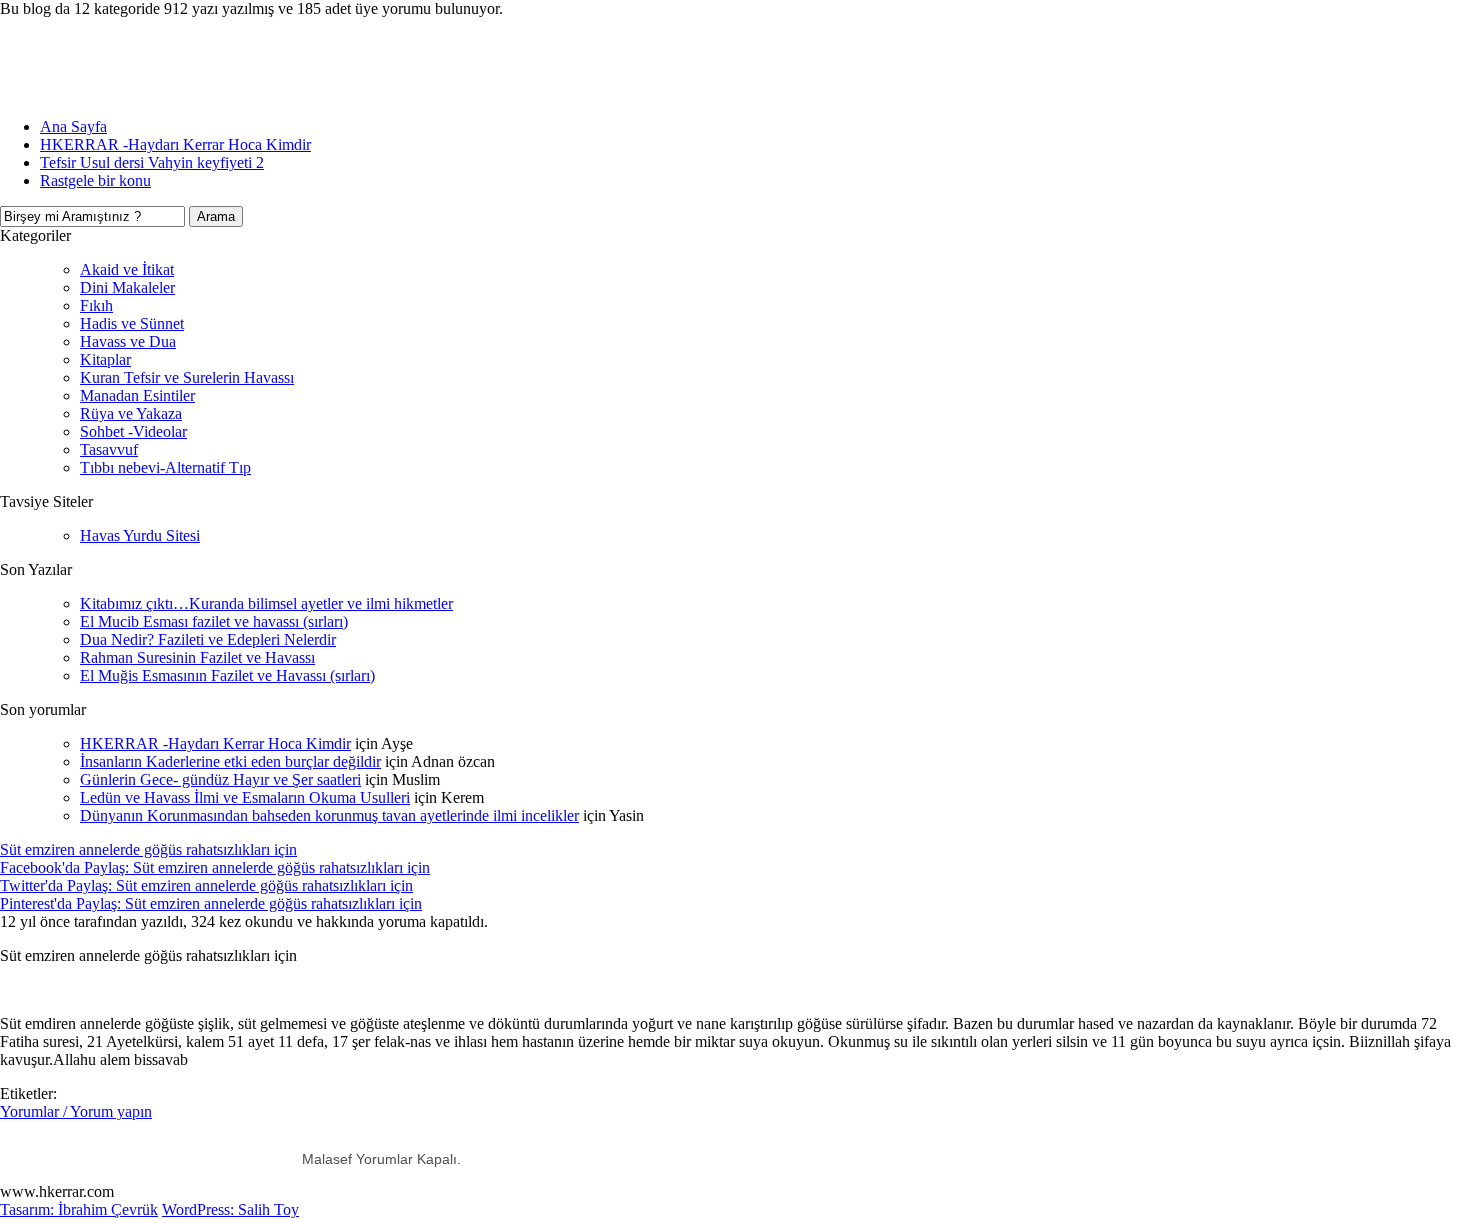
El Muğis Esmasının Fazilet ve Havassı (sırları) (227, 675)
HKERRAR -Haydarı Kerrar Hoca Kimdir (175, 144)
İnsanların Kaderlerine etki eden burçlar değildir (230, 761)
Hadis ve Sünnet (132, 323)
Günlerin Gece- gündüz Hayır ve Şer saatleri (220, 779)
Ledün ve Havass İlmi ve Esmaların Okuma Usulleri (245, 797)
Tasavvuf (109, 449)
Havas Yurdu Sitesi (140, 535)
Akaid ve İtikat (127, 269)
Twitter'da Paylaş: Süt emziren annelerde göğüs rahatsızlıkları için (206, 885)
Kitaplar (105, 359)
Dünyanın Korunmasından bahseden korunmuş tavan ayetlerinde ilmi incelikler (329, 815)
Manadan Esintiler (137, 395)
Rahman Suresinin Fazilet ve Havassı (197, 657)
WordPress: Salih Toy (230, 1209)
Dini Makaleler (127, 287)
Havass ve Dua (128, 341)
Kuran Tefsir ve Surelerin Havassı (187, 377)
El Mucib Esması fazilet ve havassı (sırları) (214, 621)
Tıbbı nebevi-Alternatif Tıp (165, 467)
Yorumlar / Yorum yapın (76, 1111)
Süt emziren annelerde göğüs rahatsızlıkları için (148, 849)
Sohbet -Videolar (133, 431)
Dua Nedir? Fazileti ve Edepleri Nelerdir (208, 639)
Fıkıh (96, 305)
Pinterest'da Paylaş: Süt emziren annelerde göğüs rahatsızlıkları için (211, 903)
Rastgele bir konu (95, 180)
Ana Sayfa (73, 126)
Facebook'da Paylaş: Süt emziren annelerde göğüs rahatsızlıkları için (215, 867)
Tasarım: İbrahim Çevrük (79, 1209)
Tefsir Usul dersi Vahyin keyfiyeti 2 (152, 162)
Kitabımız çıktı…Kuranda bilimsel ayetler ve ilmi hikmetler (266, 603)
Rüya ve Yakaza (131, 413)
